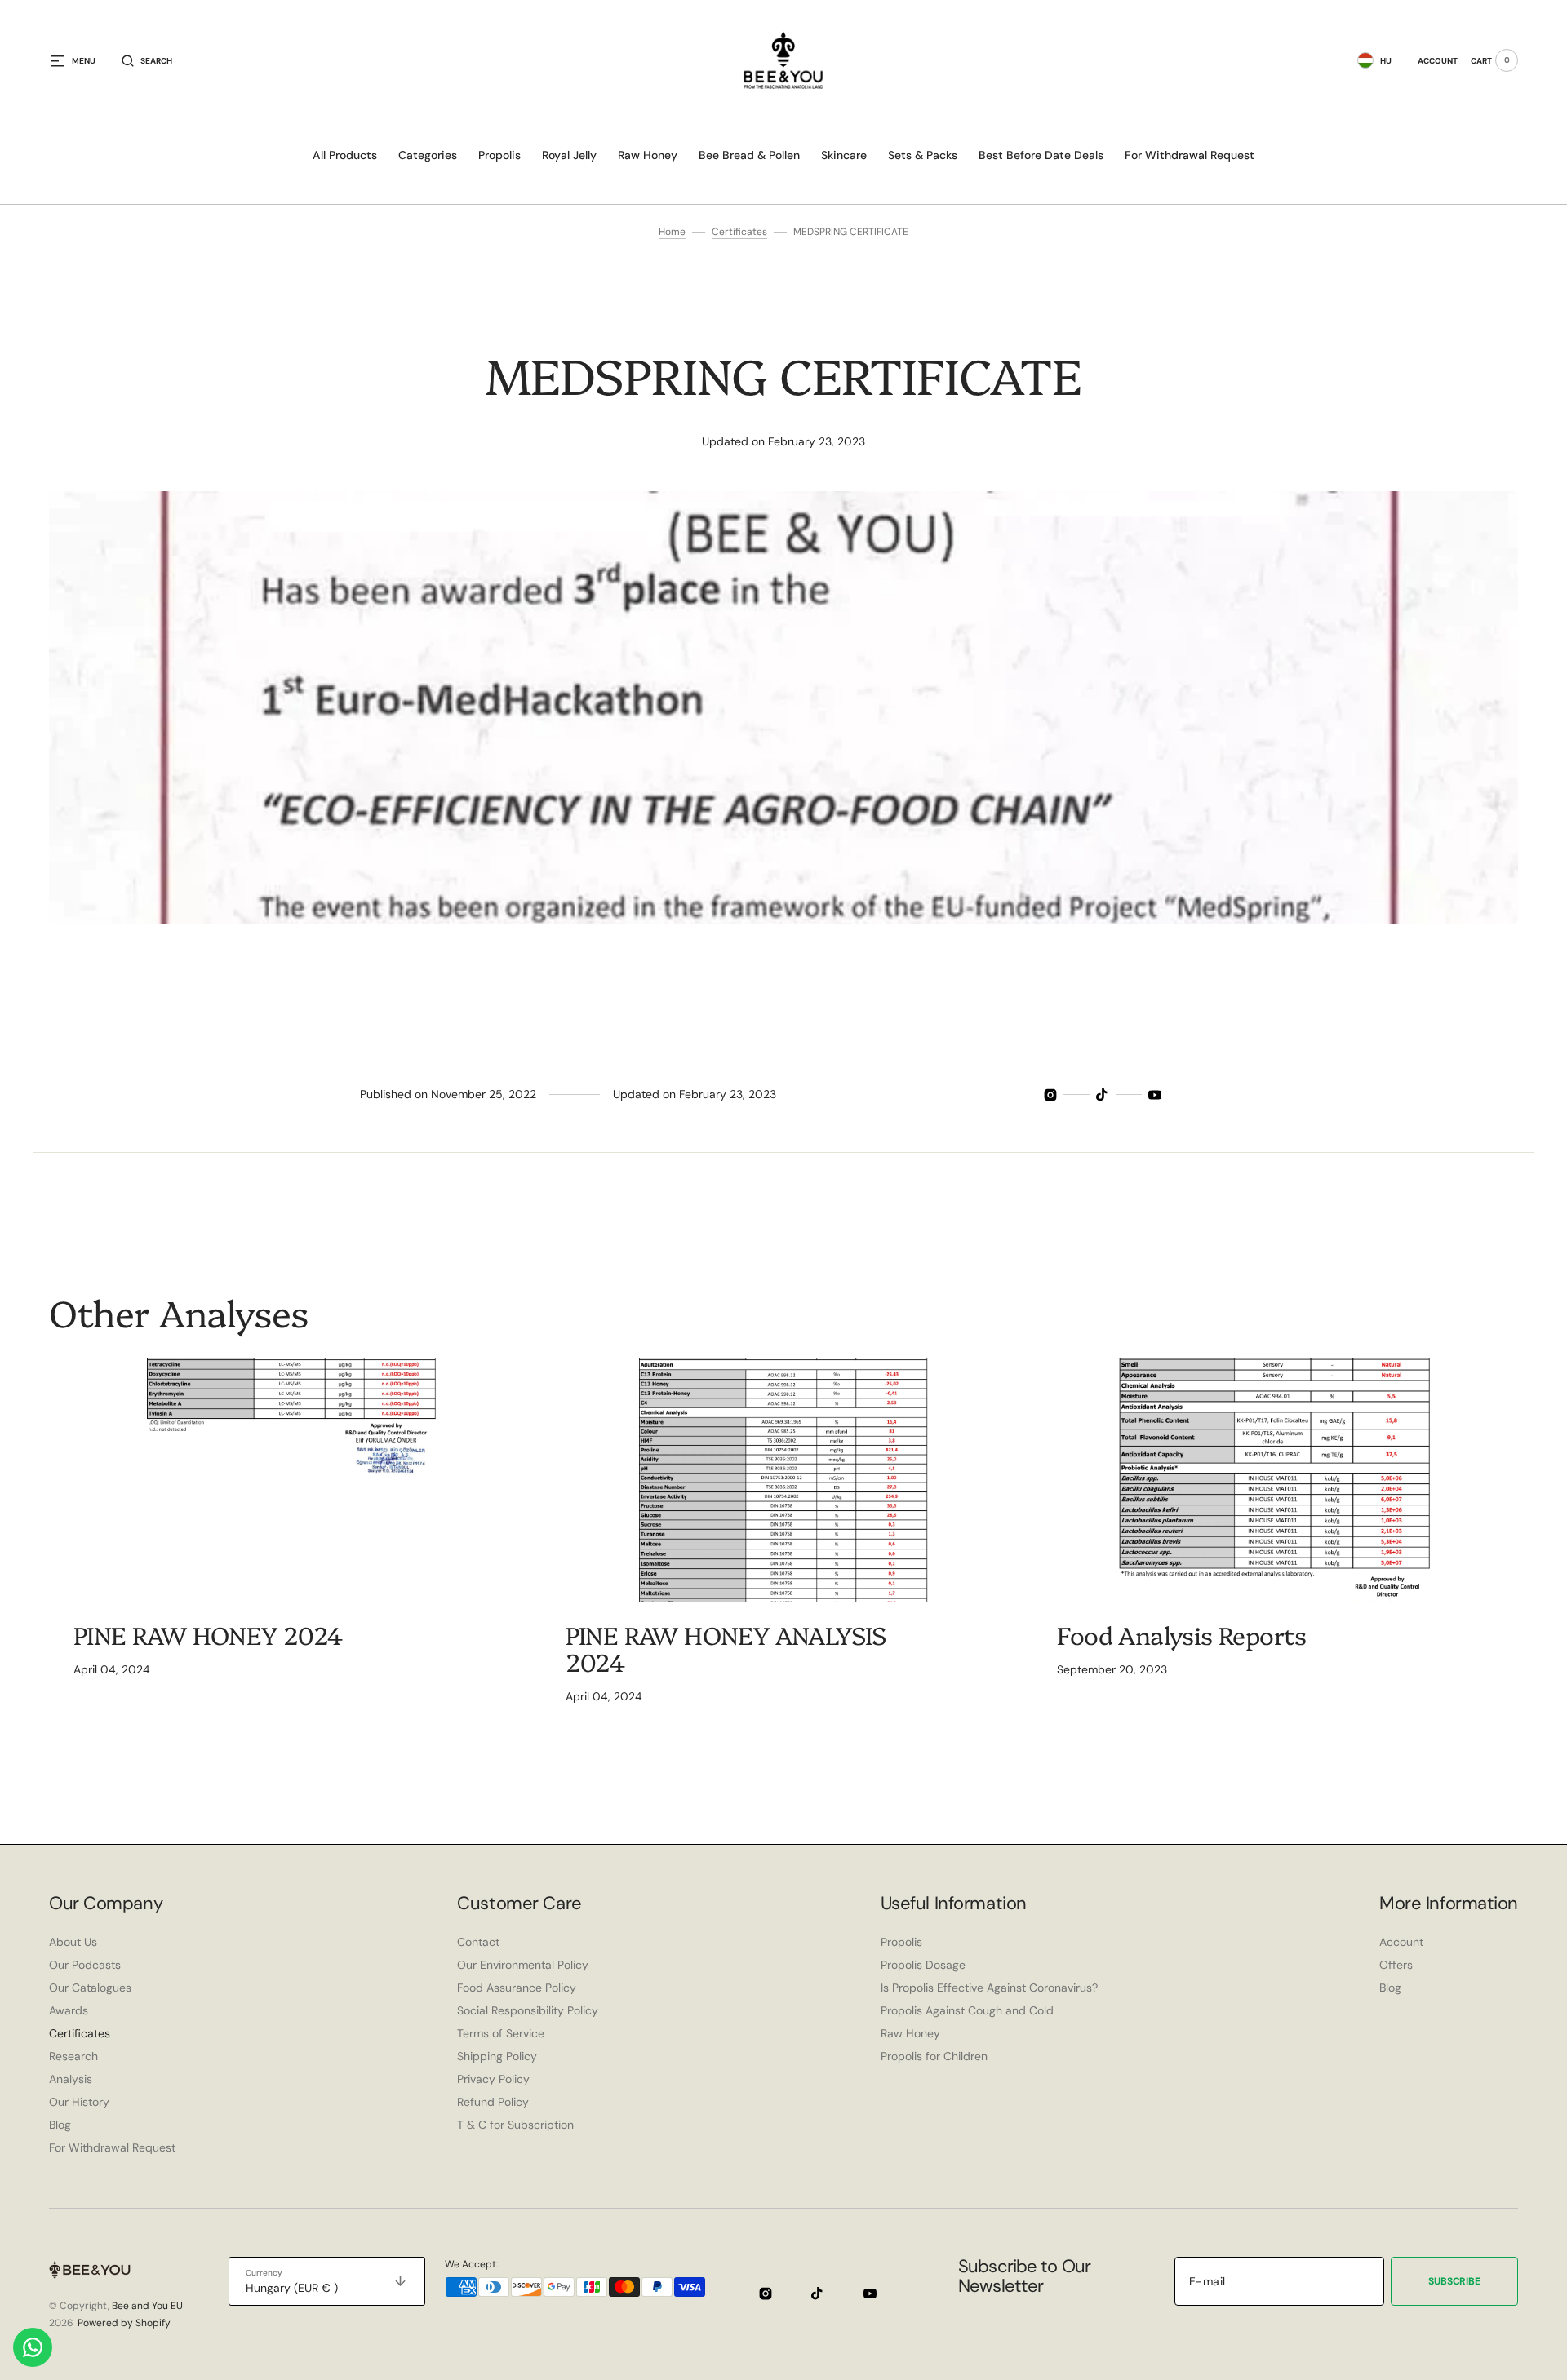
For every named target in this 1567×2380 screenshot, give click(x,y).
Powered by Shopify (124, 2323)
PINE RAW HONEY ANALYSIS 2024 (726, 1648)
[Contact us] (33, 2347)
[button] (147, 60)
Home (672, 232)
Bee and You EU (147, 2306)
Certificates (739, 232)
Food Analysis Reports (1181, 1634)
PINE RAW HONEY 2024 (208, 1634)
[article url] (292, 1480)
